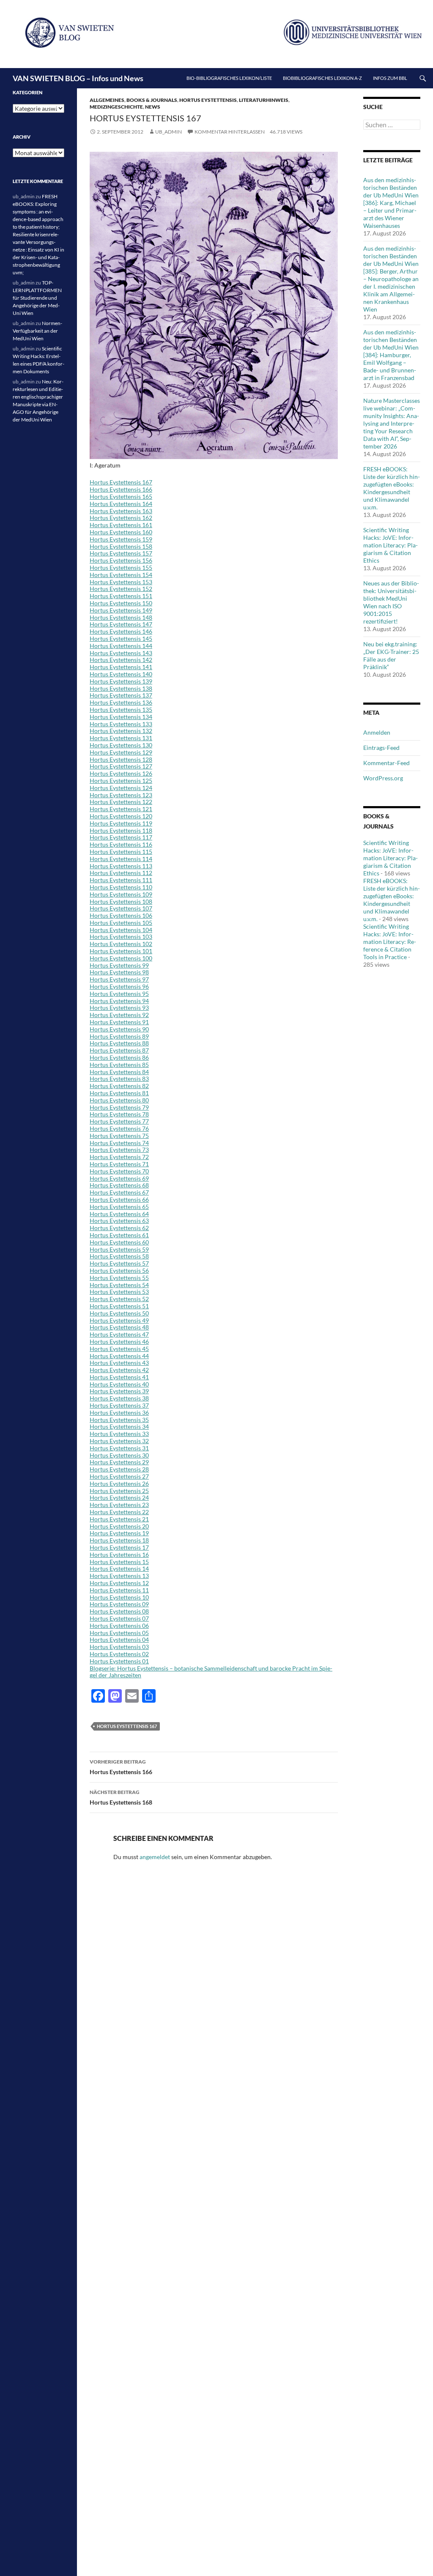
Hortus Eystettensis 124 (121, 788)
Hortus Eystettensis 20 (119, 1526)
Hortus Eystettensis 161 (121, 525)
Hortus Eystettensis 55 (119, 1278)
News (153, 107)
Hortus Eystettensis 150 (121, 603)
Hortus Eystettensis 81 (119, 1093)
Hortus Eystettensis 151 (121, 596)
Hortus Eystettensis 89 (119, 1036)
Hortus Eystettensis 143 (121, 653)
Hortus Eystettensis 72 (119, 1157)
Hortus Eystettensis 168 (121, 1797)
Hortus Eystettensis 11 (119, 1590)
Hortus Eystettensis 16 (119, 1555)
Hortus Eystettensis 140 (121, 674)
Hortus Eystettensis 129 (121, 752)
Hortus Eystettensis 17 (119, 1547)
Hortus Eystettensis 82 (119, 1086)
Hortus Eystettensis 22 (119, 1512)
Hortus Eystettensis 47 (119, 1334)
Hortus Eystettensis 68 (119, 1185)
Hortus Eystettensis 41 (119, 1377)
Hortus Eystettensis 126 (121, 773)
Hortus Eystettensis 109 (121, 894)
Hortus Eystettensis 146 (121, 631)
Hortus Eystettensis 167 (121, 482)
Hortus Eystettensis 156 (121, 560)
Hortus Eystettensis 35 (119, 1420)
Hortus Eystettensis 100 (121, 958)
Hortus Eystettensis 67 (119, 1192)
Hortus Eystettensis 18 (119, 1540)
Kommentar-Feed (386, 763)
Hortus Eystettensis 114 (121, 859)
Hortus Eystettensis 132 (121, 731)
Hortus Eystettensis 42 (119, 1370)
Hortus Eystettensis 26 (119, 1484)
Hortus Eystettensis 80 (119, 1100)
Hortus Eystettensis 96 (119, 986)
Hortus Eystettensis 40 (119, 1384)
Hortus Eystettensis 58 (119, 1256)
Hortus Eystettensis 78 (119, 1114)
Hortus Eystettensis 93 (119, 1008)
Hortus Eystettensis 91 (119, 1022)
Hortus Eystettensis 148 (121, 617)
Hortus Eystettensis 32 (119, 1441)
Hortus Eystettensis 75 (119, 1136)
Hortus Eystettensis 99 (119, 965)
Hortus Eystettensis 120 (121, 816)
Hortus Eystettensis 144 (121, 646)
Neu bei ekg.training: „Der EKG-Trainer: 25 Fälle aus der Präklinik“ (391, 655)
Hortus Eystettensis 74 (119, 1143)
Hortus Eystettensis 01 (119, 1661)
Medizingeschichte (116, 107)
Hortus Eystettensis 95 (119, 994)
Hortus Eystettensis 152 (121, 589)
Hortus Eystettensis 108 (121, 901)
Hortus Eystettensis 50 (119, 1313)
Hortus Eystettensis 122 (121, 802)
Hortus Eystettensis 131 (121, 738)
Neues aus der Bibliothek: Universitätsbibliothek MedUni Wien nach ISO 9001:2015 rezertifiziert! (391, 602)
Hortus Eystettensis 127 (121, 766)
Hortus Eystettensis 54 (119, 1285)
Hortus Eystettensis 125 (121, 781)
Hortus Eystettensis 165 (121, 496)
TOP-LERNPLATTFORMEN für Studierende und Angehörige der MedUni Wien (37, 298)
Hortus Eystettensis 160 (121, 532)
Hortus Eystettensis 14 (119, 1568)
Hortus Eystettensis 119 (121, 823)
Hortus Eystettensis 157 (121, 553)
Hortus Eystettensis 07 (119, 1618)
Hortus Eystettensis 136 (121, 702)
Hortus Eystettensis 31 (119, 1448)
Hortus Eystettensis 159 (121, 539)
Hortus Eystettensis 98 (119, 972)
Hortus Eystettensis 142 (121, 660)
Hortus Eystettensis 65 (119, 1207)
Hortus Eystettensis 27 (119, 1476)
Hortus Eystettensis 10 (119, 1597)
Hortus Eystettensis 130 (121, 745)
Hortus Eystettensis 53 (119, 1292)
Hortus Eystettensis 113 (121, 866)
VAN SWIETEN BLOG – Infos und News (78, 78)
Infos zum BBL (390, 78)
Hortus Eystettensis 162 (121, 518)
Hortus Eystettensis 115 (121, 852)
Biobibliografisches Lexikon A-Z (322, 78)
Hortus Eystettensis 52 (119, 1299)
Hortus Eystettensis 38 (119, 1398)
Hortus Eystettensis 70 (119, 1171)
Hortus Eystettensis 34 (119, 1426)
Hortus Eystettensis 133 (121, 724)
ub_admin (169, 132)
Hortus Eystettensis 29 (119, 1462)
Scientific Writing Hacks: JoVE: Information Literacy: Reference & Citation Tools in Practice (390, 942)
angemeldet (155, 1857)
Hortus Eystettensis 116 (121, 844)
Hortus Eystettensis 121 (121, 809)
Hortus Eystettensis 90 (119, 1029)
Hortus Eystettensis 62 (119, 1228)
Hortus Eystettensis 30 (119, 1455)
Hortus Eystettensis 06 (119, 1626)
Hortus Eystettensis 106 (121, 915)
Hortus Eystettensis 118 (121, 830)
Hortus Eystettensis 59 (119, 1249)
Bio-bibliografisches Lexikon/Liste (229, 78)
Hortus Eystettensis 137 (121, 695)
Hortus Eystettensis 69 (119, 1178)
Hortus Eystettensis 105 (121, 923)
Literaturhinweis (264, 100)
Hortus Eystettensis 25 (119, 1491)
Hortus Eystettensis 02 (119, 1654)
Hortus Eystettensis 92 (119, 1015)
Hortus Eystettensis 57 (119, 1263)
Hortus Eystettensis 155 (121, 567)
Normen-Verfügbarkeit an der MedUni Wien (37, 331)
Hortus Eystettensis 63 (119, 1221)
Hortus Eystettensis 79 (119, 1107)
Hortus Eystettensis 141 (121, 667)
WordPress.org (383, 778)
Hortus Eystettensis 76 (119, 1128)
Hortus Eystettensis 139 (121, 681)
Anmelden (377, 732)
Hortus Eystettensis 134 (121, 717)
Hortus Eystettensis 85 (119, 1065)
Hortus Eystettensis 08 (119, 1611)
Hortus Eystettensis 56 (119, 1270)
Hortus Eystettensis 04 (119, 1639)
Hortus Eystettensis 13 (119, 1576)
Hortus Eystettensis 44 (119, 1356)
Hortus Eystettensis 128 (121, 759)
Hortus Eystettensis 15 (119, 1562)
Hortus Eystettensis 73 (119, 1150)
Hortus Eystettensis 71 (119, 1164)
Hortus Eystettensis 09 (119, 1604)
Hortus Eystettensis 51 (119, 1306)
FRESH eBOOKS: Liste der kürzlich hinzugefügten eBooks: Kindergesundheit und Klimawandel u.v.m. (392, 488)
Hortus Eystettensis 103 (121, 937)
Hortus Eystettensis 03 (119, 1647)
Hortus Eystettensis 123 (121, 795)
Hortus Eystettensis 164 (121, 504)
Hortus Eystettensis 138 (121, 688)
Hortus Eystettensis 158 (121, 546)
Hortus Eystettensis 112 (121, 873)
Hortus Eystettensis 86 (119, 1057)
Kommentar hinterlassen (230, 132)
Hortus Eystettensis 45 (119, 1349)
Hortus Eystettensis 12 (119, 1583)
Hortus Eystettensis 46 (119, 1341)
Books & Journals (152, 100)
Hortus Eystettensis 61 (119, 1235)
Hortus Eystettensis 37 (119, 1405)
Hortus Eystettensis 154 (121, 575)
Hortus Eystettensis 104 (121, 930)
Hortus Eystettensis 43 (119, 1363)
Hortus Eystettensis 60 (119, 1242)
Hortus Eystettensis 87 (119, 1050)
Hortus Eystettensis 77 (119, 1121)
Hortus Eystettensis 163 (121, 511)
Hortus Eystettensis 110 (121, 887)
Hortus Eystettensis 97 (119, 979)
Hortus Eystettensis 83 (119, 1079)
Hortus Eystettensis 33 (119, 1434)
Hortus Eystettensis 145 (121, 639)
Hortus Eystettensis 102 (121, 944)
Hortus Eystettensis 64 (119, 1214)
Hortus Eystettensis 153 (121, 582)
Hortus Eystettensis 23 (119, 1505)
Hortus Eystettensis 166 (121, 489)
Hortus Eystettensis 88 (119, 1043)
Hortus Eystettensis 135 (121, 710)
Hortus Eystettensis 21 (119, 1519)
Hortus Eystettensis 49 (119, 1320)
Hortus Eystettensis (208, 100)
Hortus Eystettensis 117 (121, 837)
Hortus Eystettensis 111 (121, 880)
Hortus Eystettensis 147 (121, 624)
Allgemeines (107, 100)
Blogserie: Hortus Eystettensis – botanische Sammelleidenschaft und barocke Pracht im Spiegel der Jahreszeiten (211, 1672)
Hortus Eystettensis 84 (119, 1072)
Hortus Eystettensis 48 (119, 1327)
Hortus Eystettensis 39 (119, 1391)
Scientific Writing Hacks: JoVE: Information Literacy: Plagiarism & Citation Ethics (391, 545)
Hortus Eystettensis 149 (121, 610)
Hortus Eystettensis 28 (119, 1469)
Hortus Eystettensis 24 (119, 1497)
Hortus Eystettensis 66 (119, 1199)
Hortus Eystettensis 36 (119, 1412)
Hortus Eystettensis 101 (121, 951)
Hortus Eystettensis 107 (121, 908)
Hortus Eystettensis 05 (119, 1633)
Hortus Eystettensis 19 (119, 1533)
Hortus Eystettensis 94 (119, 1001)
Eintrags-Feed (381, 748)
